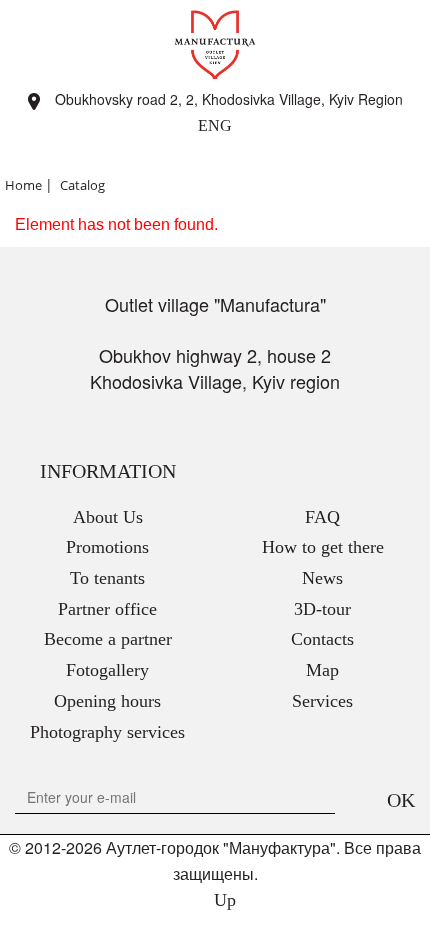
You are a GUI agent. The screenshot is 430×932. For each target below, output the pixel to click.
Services (322, 701)
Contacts (322, 639)
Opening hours (107, 701)
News (322, 578)
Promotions (107, 547)
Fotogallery (107, 670)
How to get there (323, 547)
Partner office (107, 609)
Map (322, 670)
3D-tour (322, 609)
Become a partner (108, 639)
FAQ (322, 517)
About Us (108, 517)
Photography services (107, 732)
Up (222, 900)
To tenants (107, 578)
